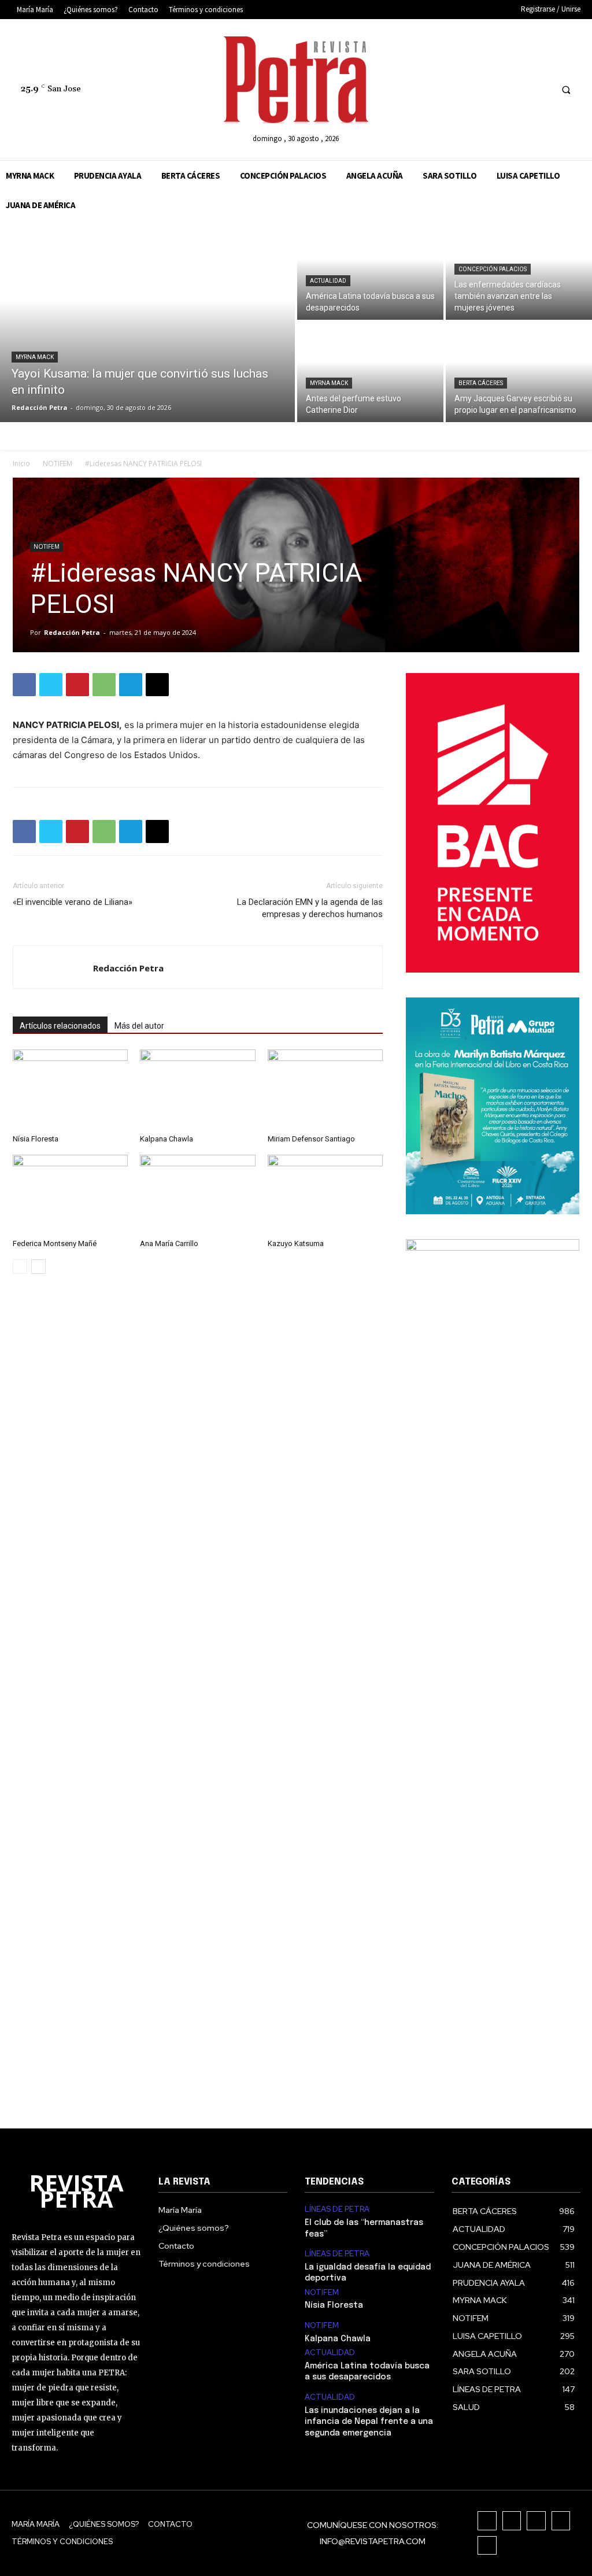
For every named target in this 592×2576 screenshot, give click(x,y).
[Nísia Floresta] (70, 1089)
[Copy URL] (157, 685)
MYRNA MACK (35, 357)
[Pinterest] (77, 685)
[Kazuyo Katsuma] (325, 1194)
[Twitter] (519, 89)
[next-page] (38, 1267)
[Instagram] (477, 89)
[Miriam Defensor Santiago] (325, 1089)
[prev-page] (20, 1267)
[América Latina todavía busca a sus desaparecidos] (370, 270)
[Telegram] (131, 685)
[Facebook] (455, 89)
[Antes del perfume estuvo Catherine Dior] (370, 372)
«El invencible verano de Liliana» (73, 902)
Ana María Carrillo (169, 1243)
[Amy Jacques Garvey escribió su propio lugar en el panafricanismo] (519, 372)
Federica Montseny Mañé (55, 1243)
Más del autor (139, 1026)
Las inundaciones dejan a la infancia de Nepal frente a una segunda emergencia (369, 2422)
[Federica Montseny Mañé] (70, 1194)
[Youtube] (541, 89)
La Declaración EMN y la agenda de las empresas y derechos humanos (310, 908)
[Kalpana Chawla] (197, 1089)
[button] (566, 90)
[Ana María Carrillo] (197, 1194)
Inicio (21, 463)
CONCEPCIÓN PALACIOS (493, 269)
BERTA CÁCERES (481, 383)
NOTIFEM (58, 463)
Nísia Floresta (36, 1139)
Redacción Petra (72, 632)
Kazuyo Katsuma (296, 1243)
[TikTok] (498, 89)
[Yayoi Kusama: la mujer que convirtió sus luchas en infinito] (147, 321)
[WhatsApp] (104, 685)
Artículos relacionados (60, 1026)
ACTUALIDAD (328, 281)
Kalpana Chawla (166, 1139)
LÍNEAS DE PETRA (337, 2209)
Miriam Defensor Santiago (311, 1139)
